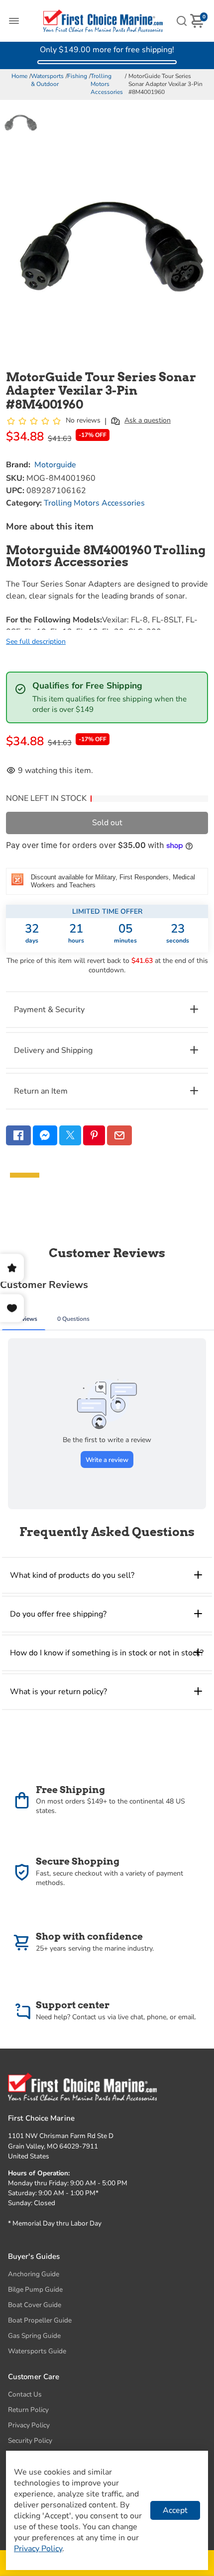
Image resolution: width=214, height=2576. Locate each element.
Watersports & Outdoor (47, 80)
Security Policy (30, 2441)
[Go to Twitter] (70, 1135)
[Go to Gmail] (119, 1135)
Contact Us (25, 2394)
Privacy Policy (29, 2425)
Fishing (77, 76)
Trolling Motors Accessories (107, 84)
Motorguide (55, 465)
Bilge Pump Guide (35, 2289)
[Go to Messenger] (45, 1135)
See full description (36, 642)
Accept (175, 2510)
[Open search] (182, 21)
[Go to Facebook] (18, 1135)
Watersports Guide (37, 2351)
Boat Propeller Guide (40, 2320)
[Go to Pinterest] (94, 1135)
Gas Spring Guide (34, 2336)
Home (19, 76)
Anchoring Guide (34, 2274)
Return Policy (28, 2410)
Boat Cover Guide (35, 2305)
